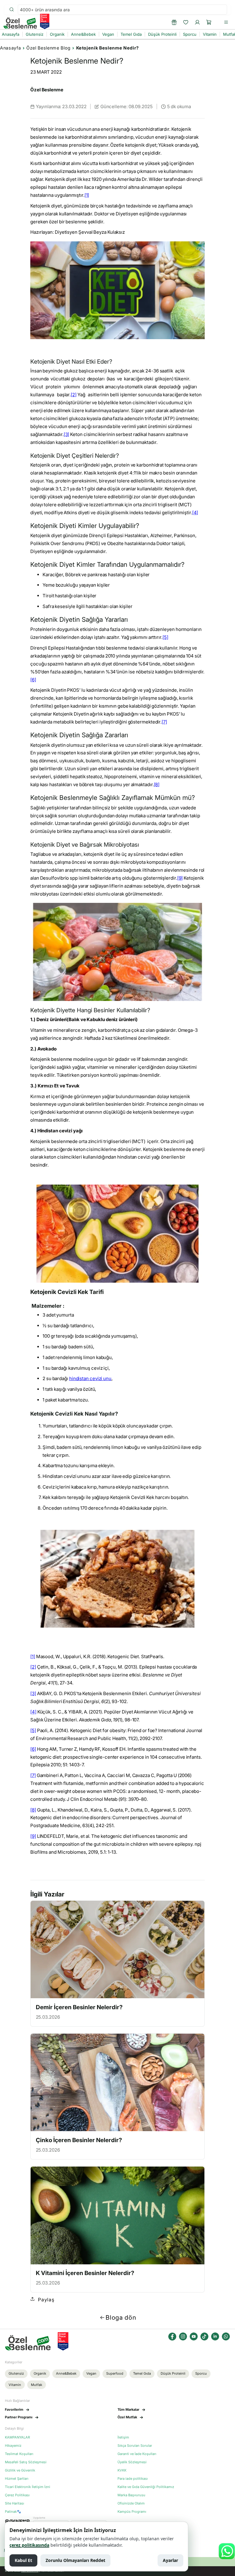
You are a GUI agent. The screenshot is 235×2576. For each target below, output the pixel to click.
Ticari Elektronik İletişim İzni (28, 2487)
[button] (209, 22)
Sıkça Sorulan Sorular (135, 2446)
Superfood (115, 2373)
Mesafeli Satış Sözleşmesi (26, 2462)
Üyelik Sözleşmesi (132, 2462)
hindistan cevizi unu (90, 1378)
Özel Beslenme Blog (48, 48)
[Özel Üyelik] (174, 22)
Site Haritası (15, 2503)
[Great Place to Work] (45, 21)
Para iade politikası (133, 2479)
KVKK (122, 2470)
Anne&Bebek (66, 2373)
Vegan (91, 2373)
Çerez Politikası (17, 2495)
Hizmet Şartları (17, 2479)
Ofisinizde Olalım (131, 2503)
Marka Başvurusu (131, 2495)
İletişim (123, 2437)
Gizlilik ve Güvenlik (20, 2470)
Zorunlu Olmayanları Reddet (75, 2560)
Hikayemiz (13, 2446)
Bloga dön (121, 2318)
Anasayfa (10, 48)
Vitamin (15, 2385)
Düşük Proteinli (173, 2373)
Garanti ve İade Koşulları (137, 2454)
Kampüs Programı (132, 2512)
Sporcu (201, 2373)
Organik (40, 2373)
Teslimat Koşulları (19, 2454)
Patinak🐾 (13, 2512)
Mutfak (37, 2385)
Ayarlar (170, 2560)
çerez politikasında (29, 2545)
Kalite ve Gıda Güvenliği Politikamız (146, 2487)
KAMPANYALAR (17, 2437)
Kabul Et (23, 2560)
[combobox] (122, 10)
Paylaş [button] (46, 2300)
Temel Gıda (142, 2373)
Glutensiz (16, 2373)
